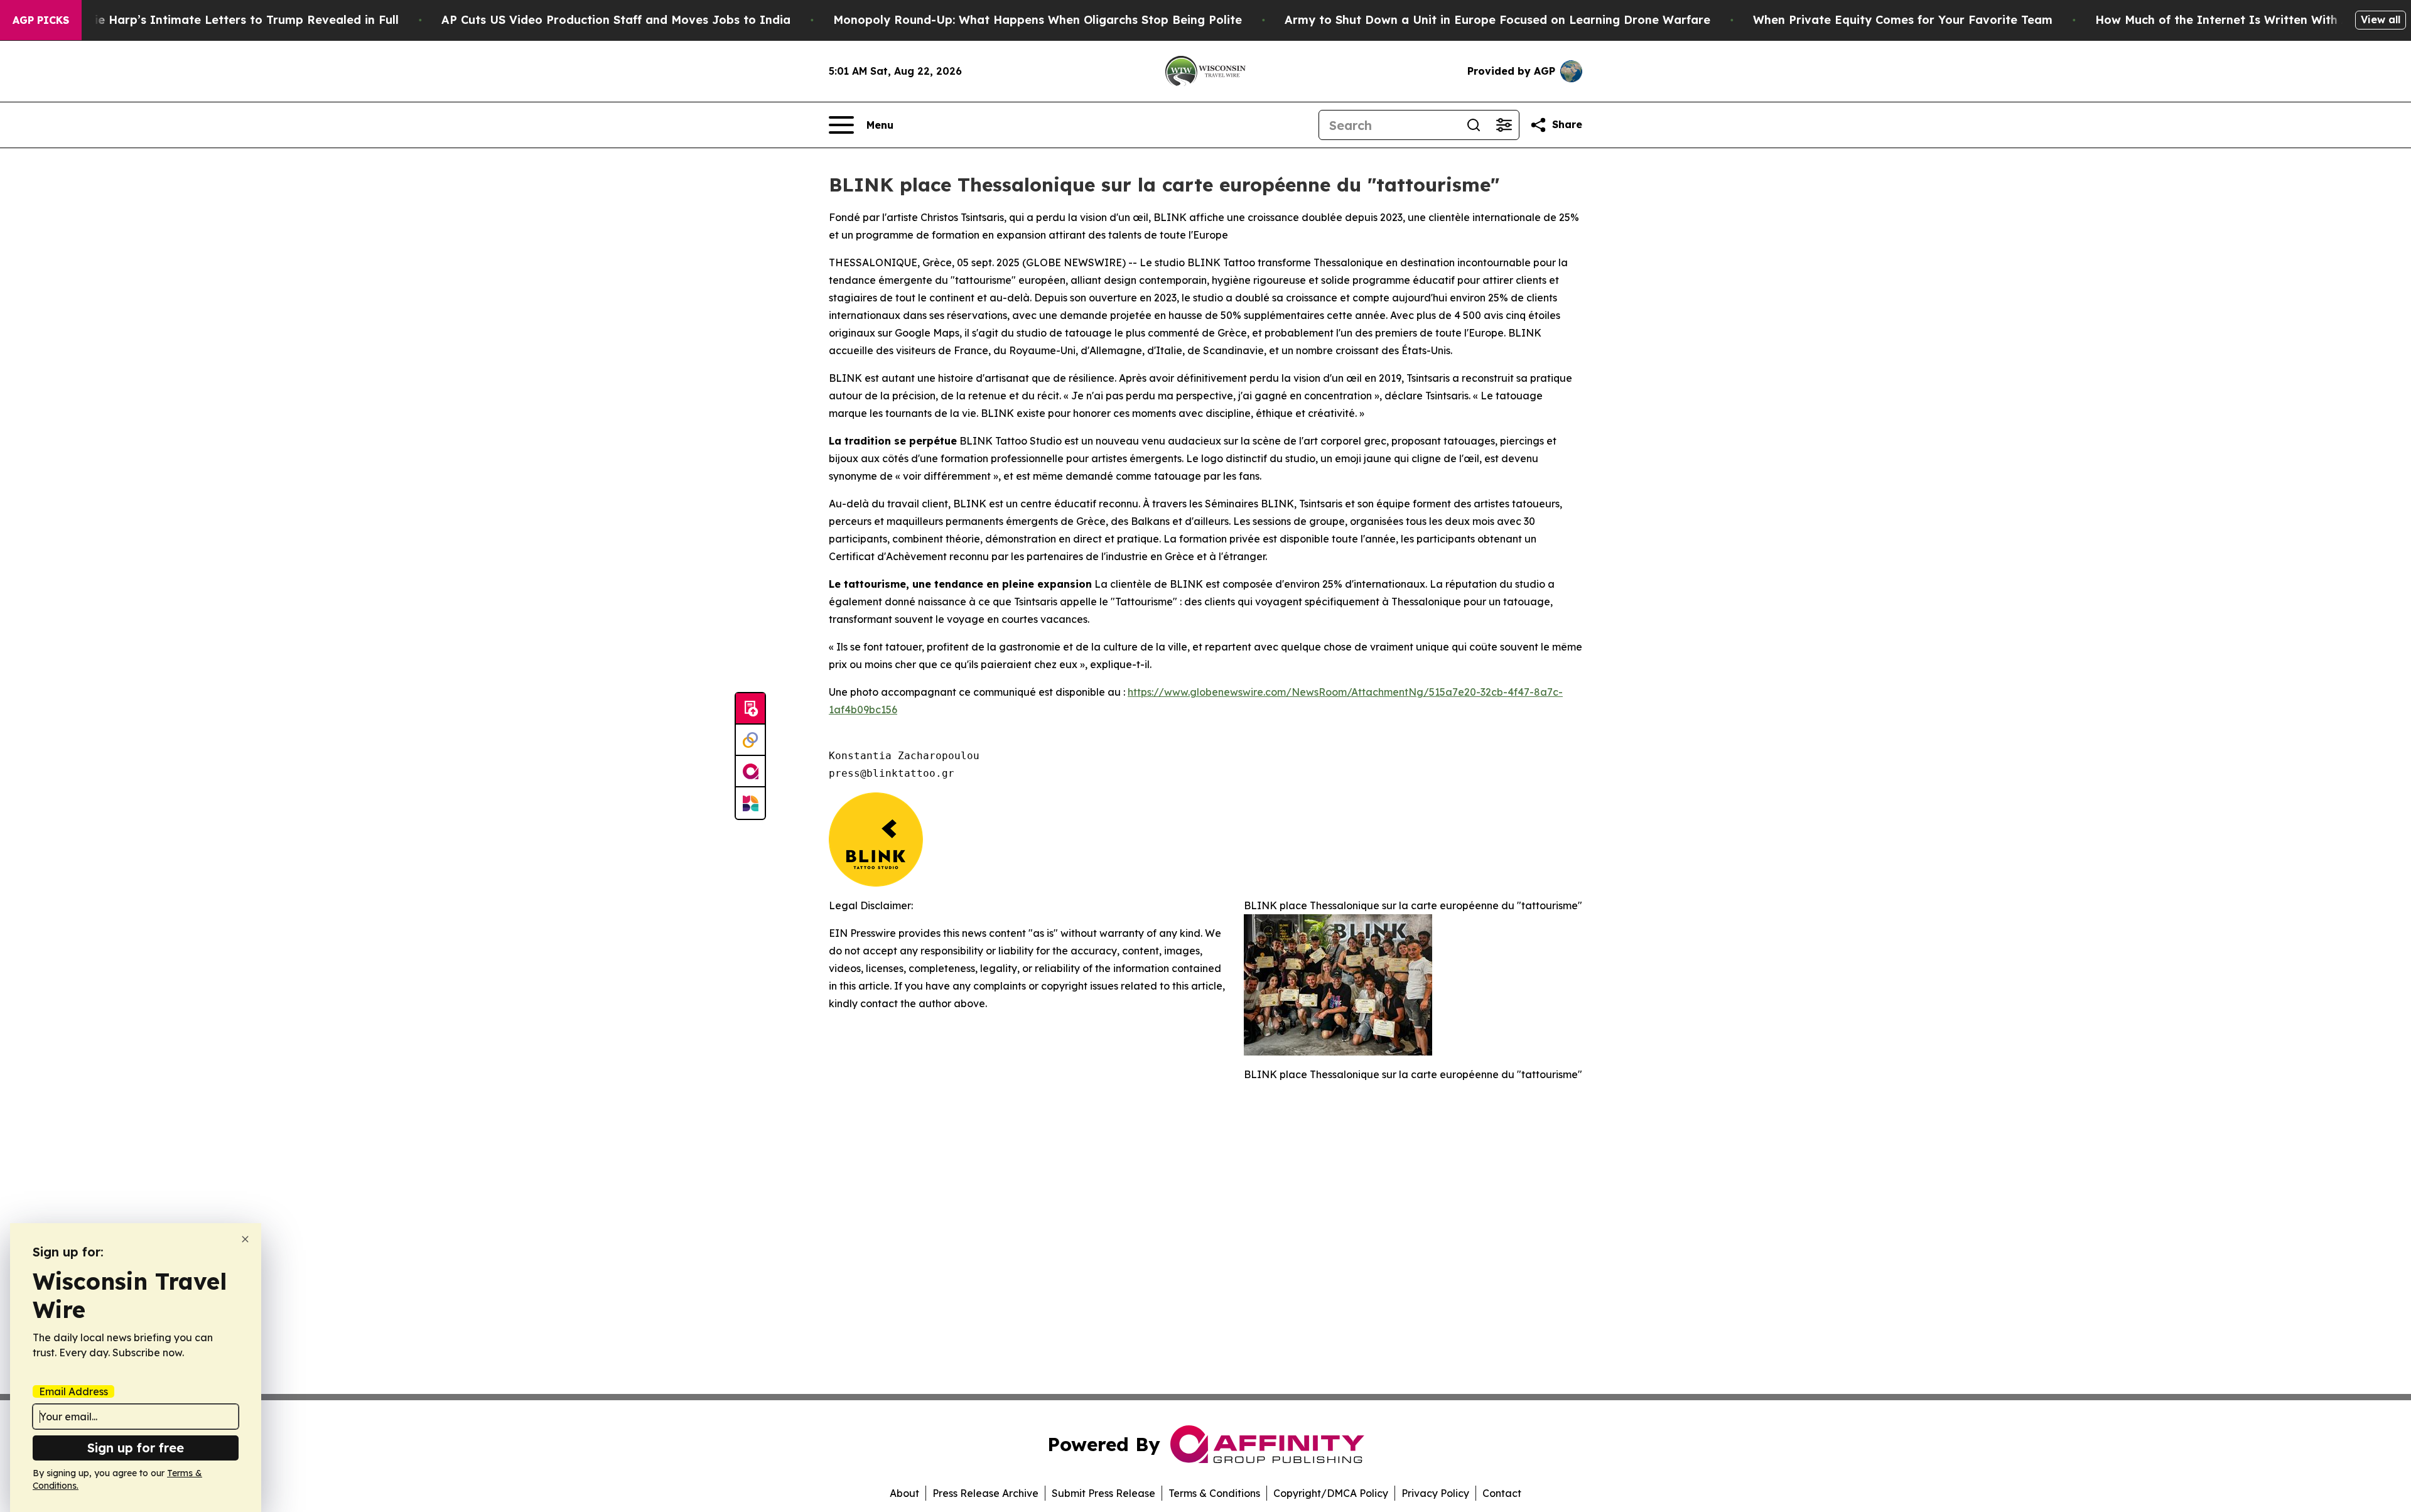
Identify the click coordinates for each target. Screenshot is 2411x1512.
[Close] (245, 1239)
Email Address (73, 1391)
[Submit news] (750, 709)
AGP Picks (41, 20)
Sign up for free (136, 1448)
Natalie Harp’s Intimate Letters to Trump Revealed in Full (230, 20)
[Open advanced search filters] (1504, 125)
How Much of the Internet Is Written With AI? (2228, 20)
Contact (1502, 1493)
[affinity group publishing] (750, 772)
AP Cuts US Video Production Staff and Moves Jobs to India (616, 20)
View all (2381, 19)
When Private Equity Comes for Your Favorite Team (1903, 20)
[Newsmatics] (750, 803)
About (904, 1493)
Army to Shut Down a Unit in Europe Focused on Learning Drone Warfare (1497, 20)
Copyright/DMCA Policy (1331, 1493)
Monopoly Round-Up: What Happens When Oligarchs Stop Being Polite (1038, 20)
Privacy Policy (1435, 1493)
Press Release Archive (985, 1493)
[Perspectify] (750, 740)
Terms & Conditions (1214, 1493)
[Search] (1474, 125)
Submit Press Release (1103, 1493)
